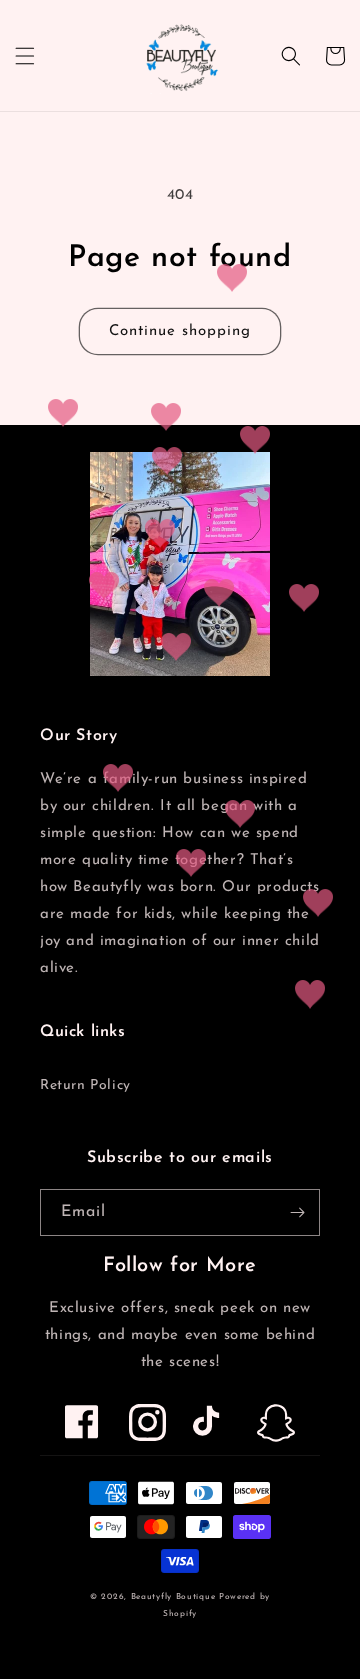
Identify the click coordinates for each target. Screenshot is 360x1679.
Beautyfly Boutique (173, 1597)
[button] (25, 56)
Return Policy (85, 1085)
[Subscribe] (297, 1212)
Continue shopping (180, 331)
